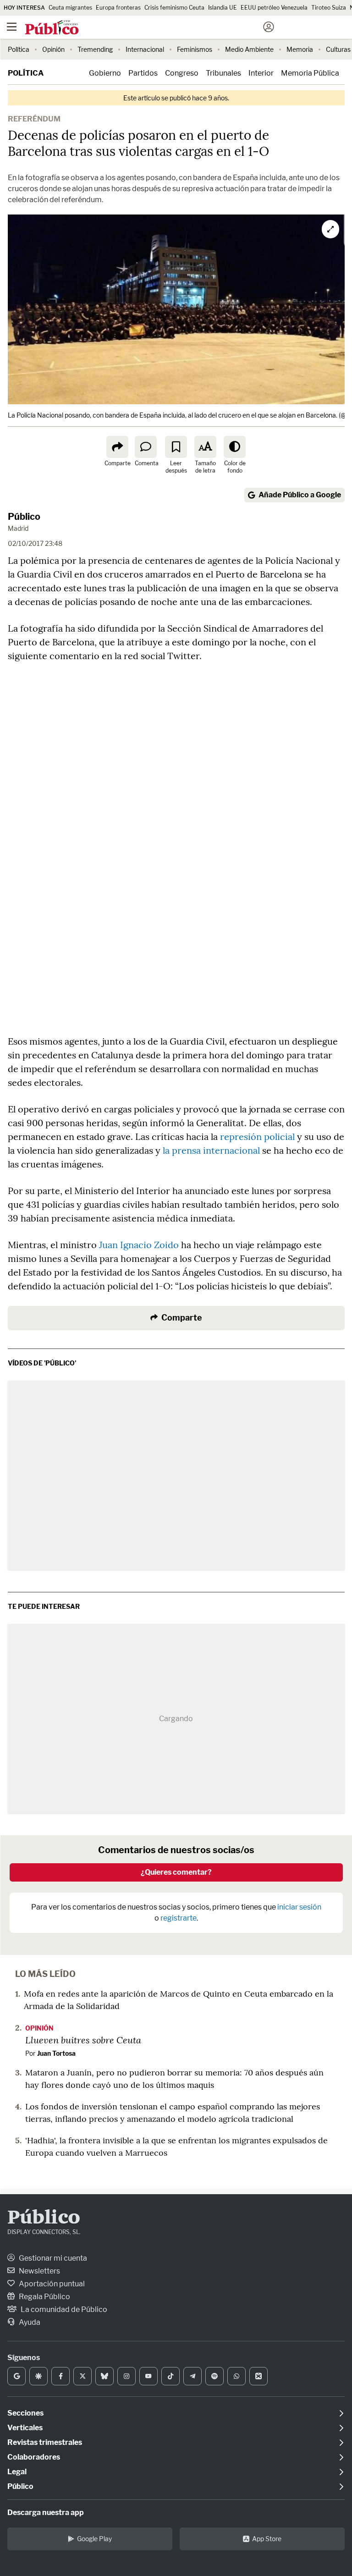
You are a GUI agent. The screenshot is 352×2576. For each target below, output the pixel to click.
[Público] (160, 28)
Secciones (25, 2413)
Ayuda (29, 2322)
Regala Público (44, 2297)
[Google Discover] (38, 2376)
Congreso (182, 73)
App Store (267, 2539)
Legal (17, 2472)
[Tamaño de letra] (205, 447)
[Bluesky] (104, 2376)
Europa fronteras (118, 8)
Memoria (300, 49)
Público (24, 517)
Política (19, 49)
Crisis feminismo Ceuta (174, 8)
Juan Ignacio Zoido (139, 1245)
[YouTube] (148, 2376)
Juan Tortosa (56, 2053)
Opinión (53, 49)
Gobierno (105, 73)
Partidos (143, 73)
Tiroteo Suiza (329, 8)
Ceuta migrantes (70, 8)
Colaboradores (34, 2457)
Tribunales (223, 73)
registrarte (179, 1918)
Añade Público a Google (300, 495)
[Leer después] (176, 447)
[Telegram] (192, 2376)
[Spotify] (214, 2376)
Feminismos (195, 49)
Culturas (338, 49)
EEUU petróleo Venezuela (274, 8)
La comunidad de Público (63, 2309)
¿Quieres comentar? (176, 1872)
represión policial (257, 1137)
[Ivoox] (258, 2376)
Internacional (145, 49)
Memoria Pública (310, 73)
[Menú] (11, 27)
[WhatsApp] (236, 2376)
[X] (82, 2376)
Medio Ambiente (249, 49)
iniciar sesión (299, 1907)
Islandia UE (223, 8)
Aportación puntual (51, 2284)
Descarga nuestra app (46, 2513)
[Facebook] (60, 2376)
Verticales (25, 2428)
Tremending (95, 49)
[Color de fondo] (235, 447)
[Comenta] (146, 447)
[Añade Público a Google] (16, 2376)
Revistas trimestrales (45, 2442)
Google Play (94, 2539)
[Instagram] (126, 2376)
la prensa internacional (211, 1150)
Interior (261, 73)
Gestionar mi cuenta (52, 2258)
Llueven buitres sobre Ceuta (83, 2040)
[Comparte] (117, 447)
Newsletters (39, 2271)
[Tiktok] (170, 2376)
